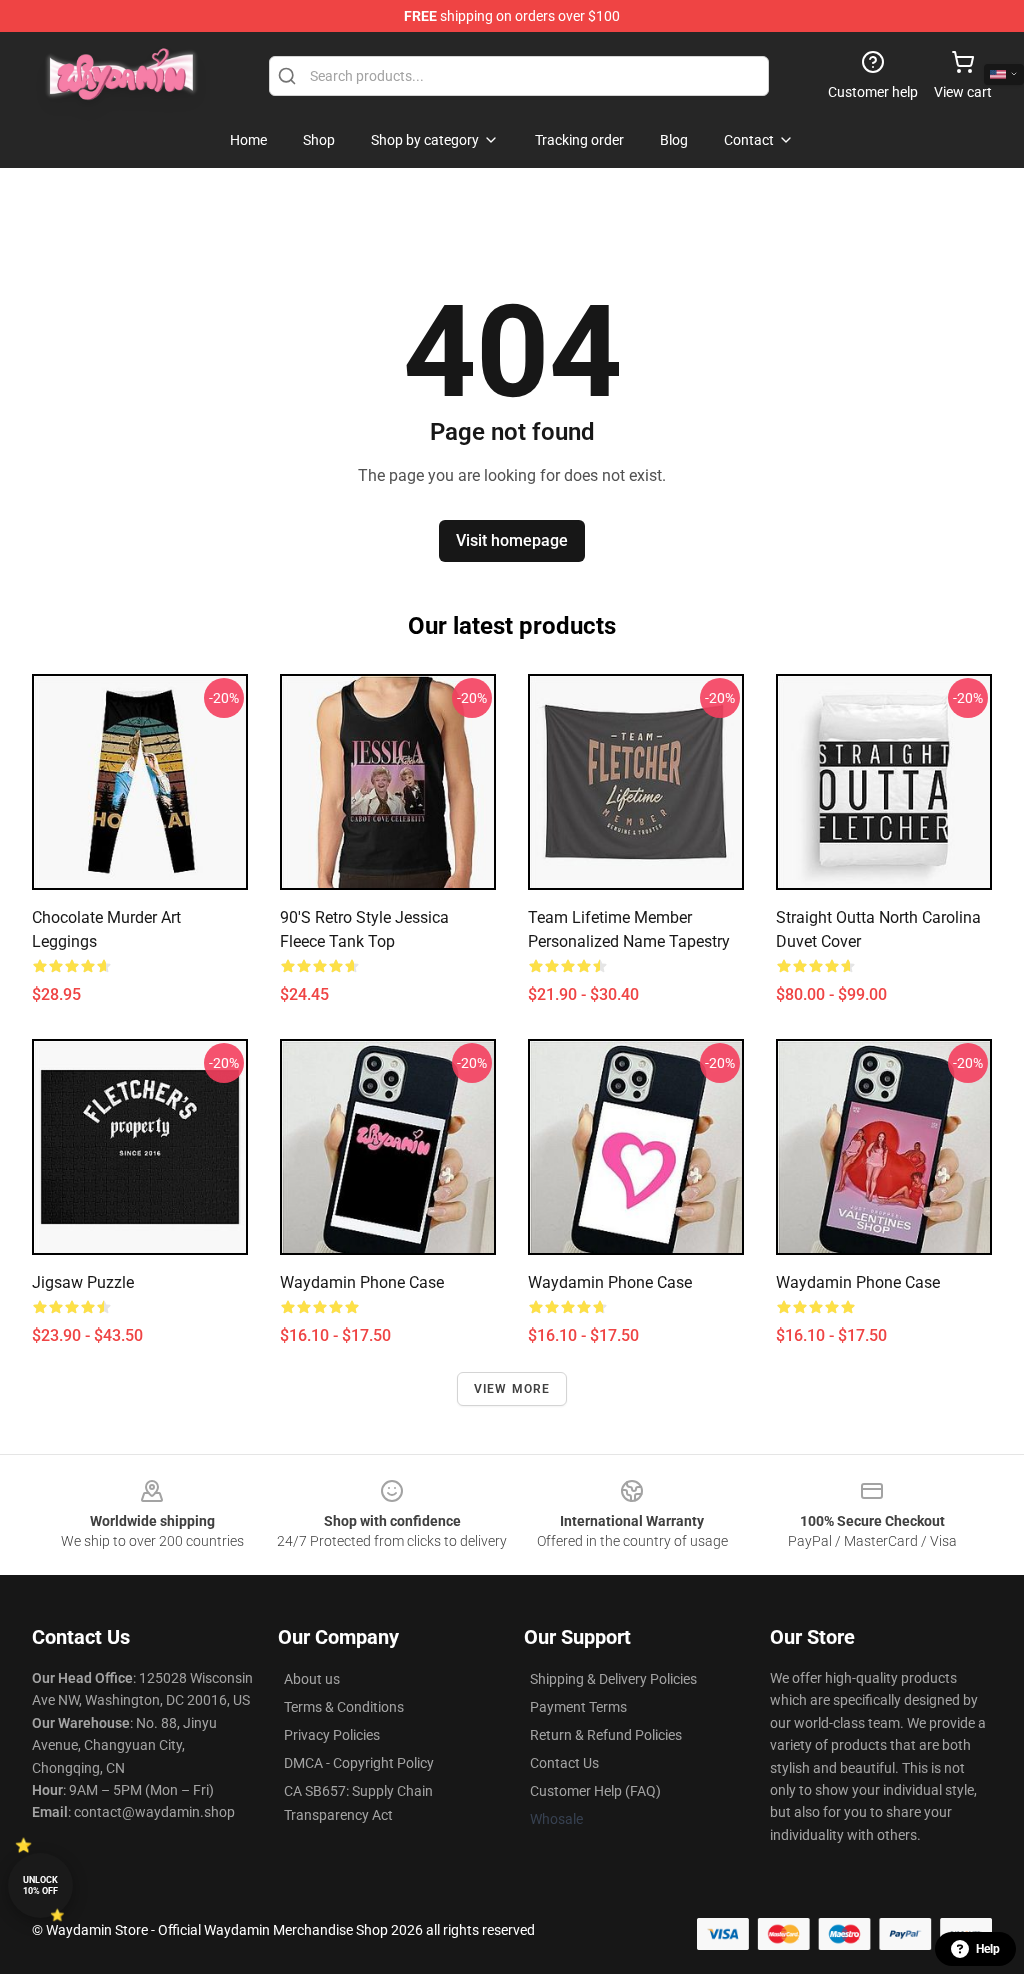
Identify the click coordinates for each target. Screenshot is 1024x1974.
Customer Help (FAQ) (595, 1791)
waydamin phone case (362, 1282)
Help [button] (988, 1949)
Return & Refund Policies (606, 1735)
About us (312, 1679)
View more (512, 1389)
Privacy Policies (332, 1735)
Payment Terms (578, 1707)
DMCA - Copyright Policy (359, 1763)
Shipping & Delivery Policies (613, 1679)
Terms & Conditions (344, 1707)
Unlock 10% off (40, 1885)
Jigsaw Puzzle (83, 1282)
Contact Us (564, 1763)
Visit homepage (512, 540)
